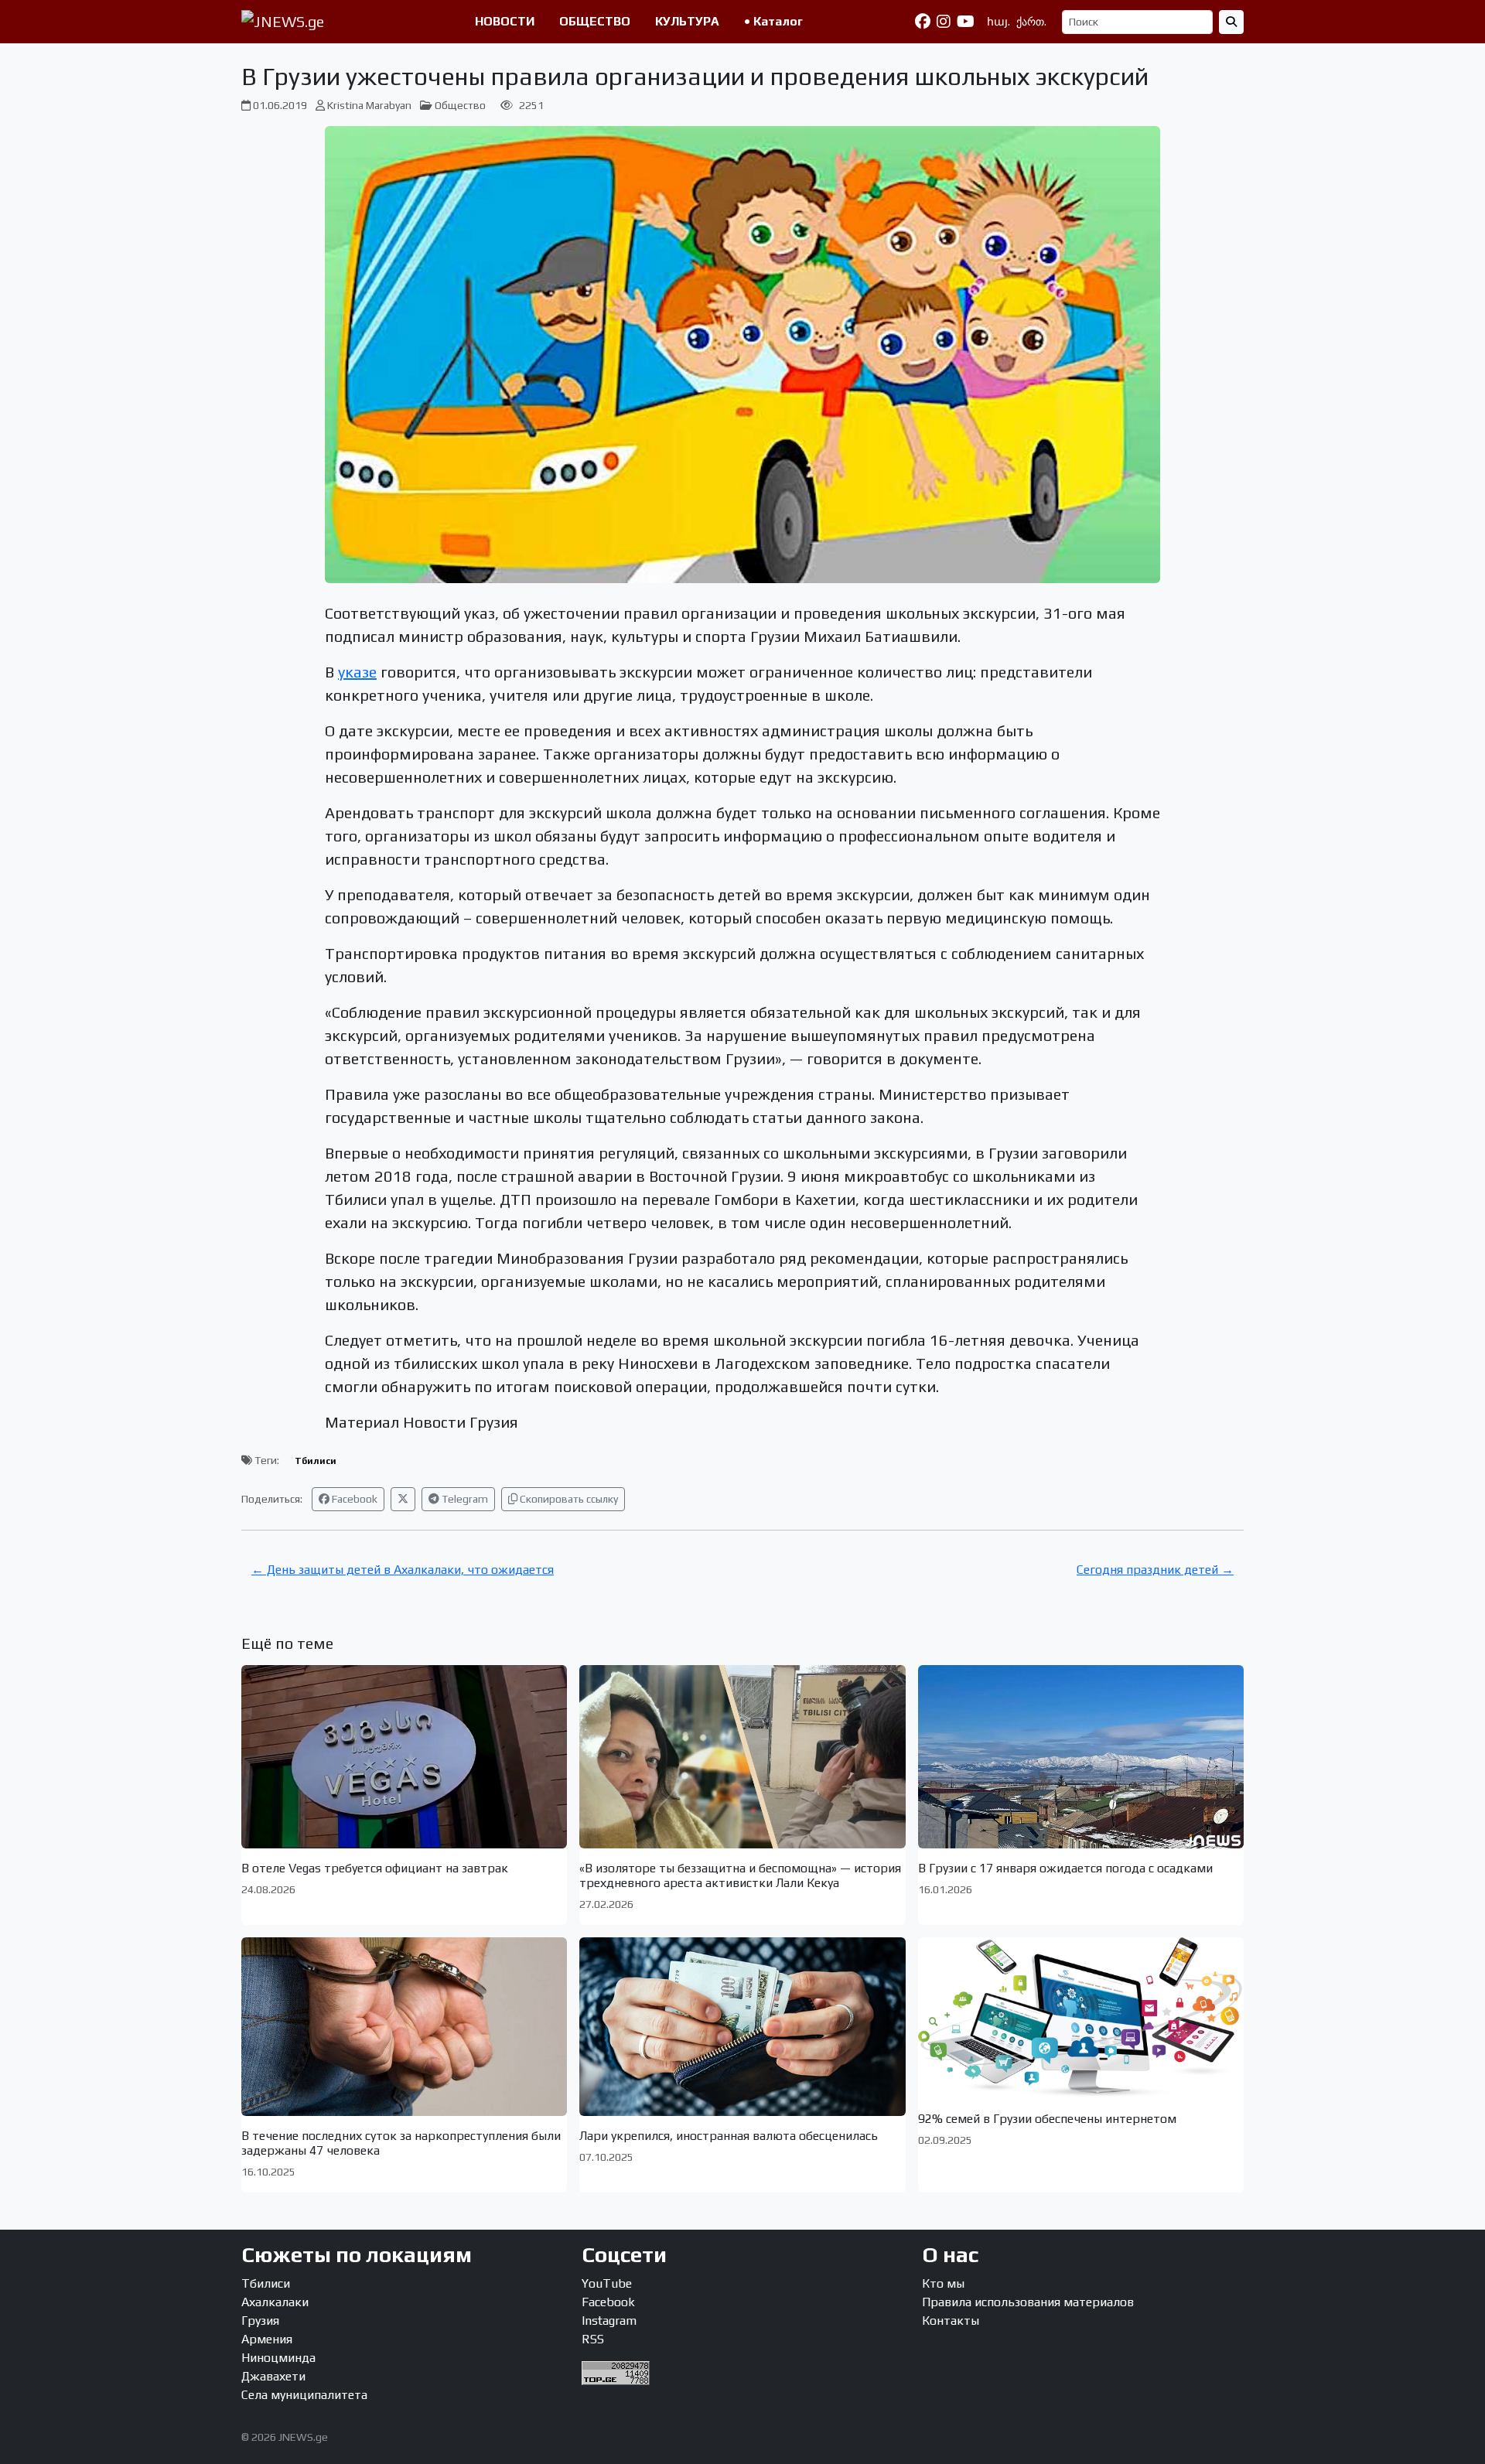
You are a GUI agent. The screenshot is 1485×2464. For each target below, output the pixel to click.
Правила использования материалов (1028, 2302)
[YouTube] (966, 22)
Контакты (951, 2321)
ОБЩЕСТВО (595, 21)
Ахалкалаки (275, 2302)
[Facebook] (923, 22)
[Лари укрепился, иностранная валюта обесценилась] (742, 2026)
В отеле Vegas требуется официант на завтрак (375, 1868)
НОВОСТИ (505, 21)
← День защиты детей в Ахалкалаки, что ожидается (403, 1570)
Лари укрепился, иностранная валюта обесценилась (729, 2136)
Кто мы (943, 2283)
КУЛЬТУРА (687, 21)
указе (357, 672)
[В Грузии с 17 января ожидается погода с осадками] (1081, 1757)
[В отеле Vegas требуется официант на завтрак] (404, 1757)
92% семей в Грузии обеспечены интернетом (1047, 2119)
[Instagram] (944, 22)
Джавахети (273, 2376)
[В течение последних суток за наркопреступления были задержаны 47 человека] (404, 2026)
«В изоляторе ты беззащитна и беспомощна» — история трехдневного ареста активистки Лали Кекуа (740, 1875)
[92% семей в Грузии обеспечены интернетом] (1081, 2018)
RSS (593, 2339)
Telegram (464, 1499)
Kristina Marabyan (369, 105)
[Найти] (1231, 22)
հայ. (999, 22)
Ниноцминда (278, 2358)
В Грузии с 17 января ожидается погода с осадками (1065, 1868)
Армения (267, 2339)
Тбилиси (316, 1461)
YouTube (607, 2283)
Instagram (609, 2321)
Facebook (353, 1499)
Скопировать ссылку (568, 1499)
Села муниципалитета (304, 2395)
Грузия (260, 2321)
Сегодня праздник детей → (1155, 1570)
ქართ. (1031, 22)
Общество (460, 105)
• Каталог (773, 21)
